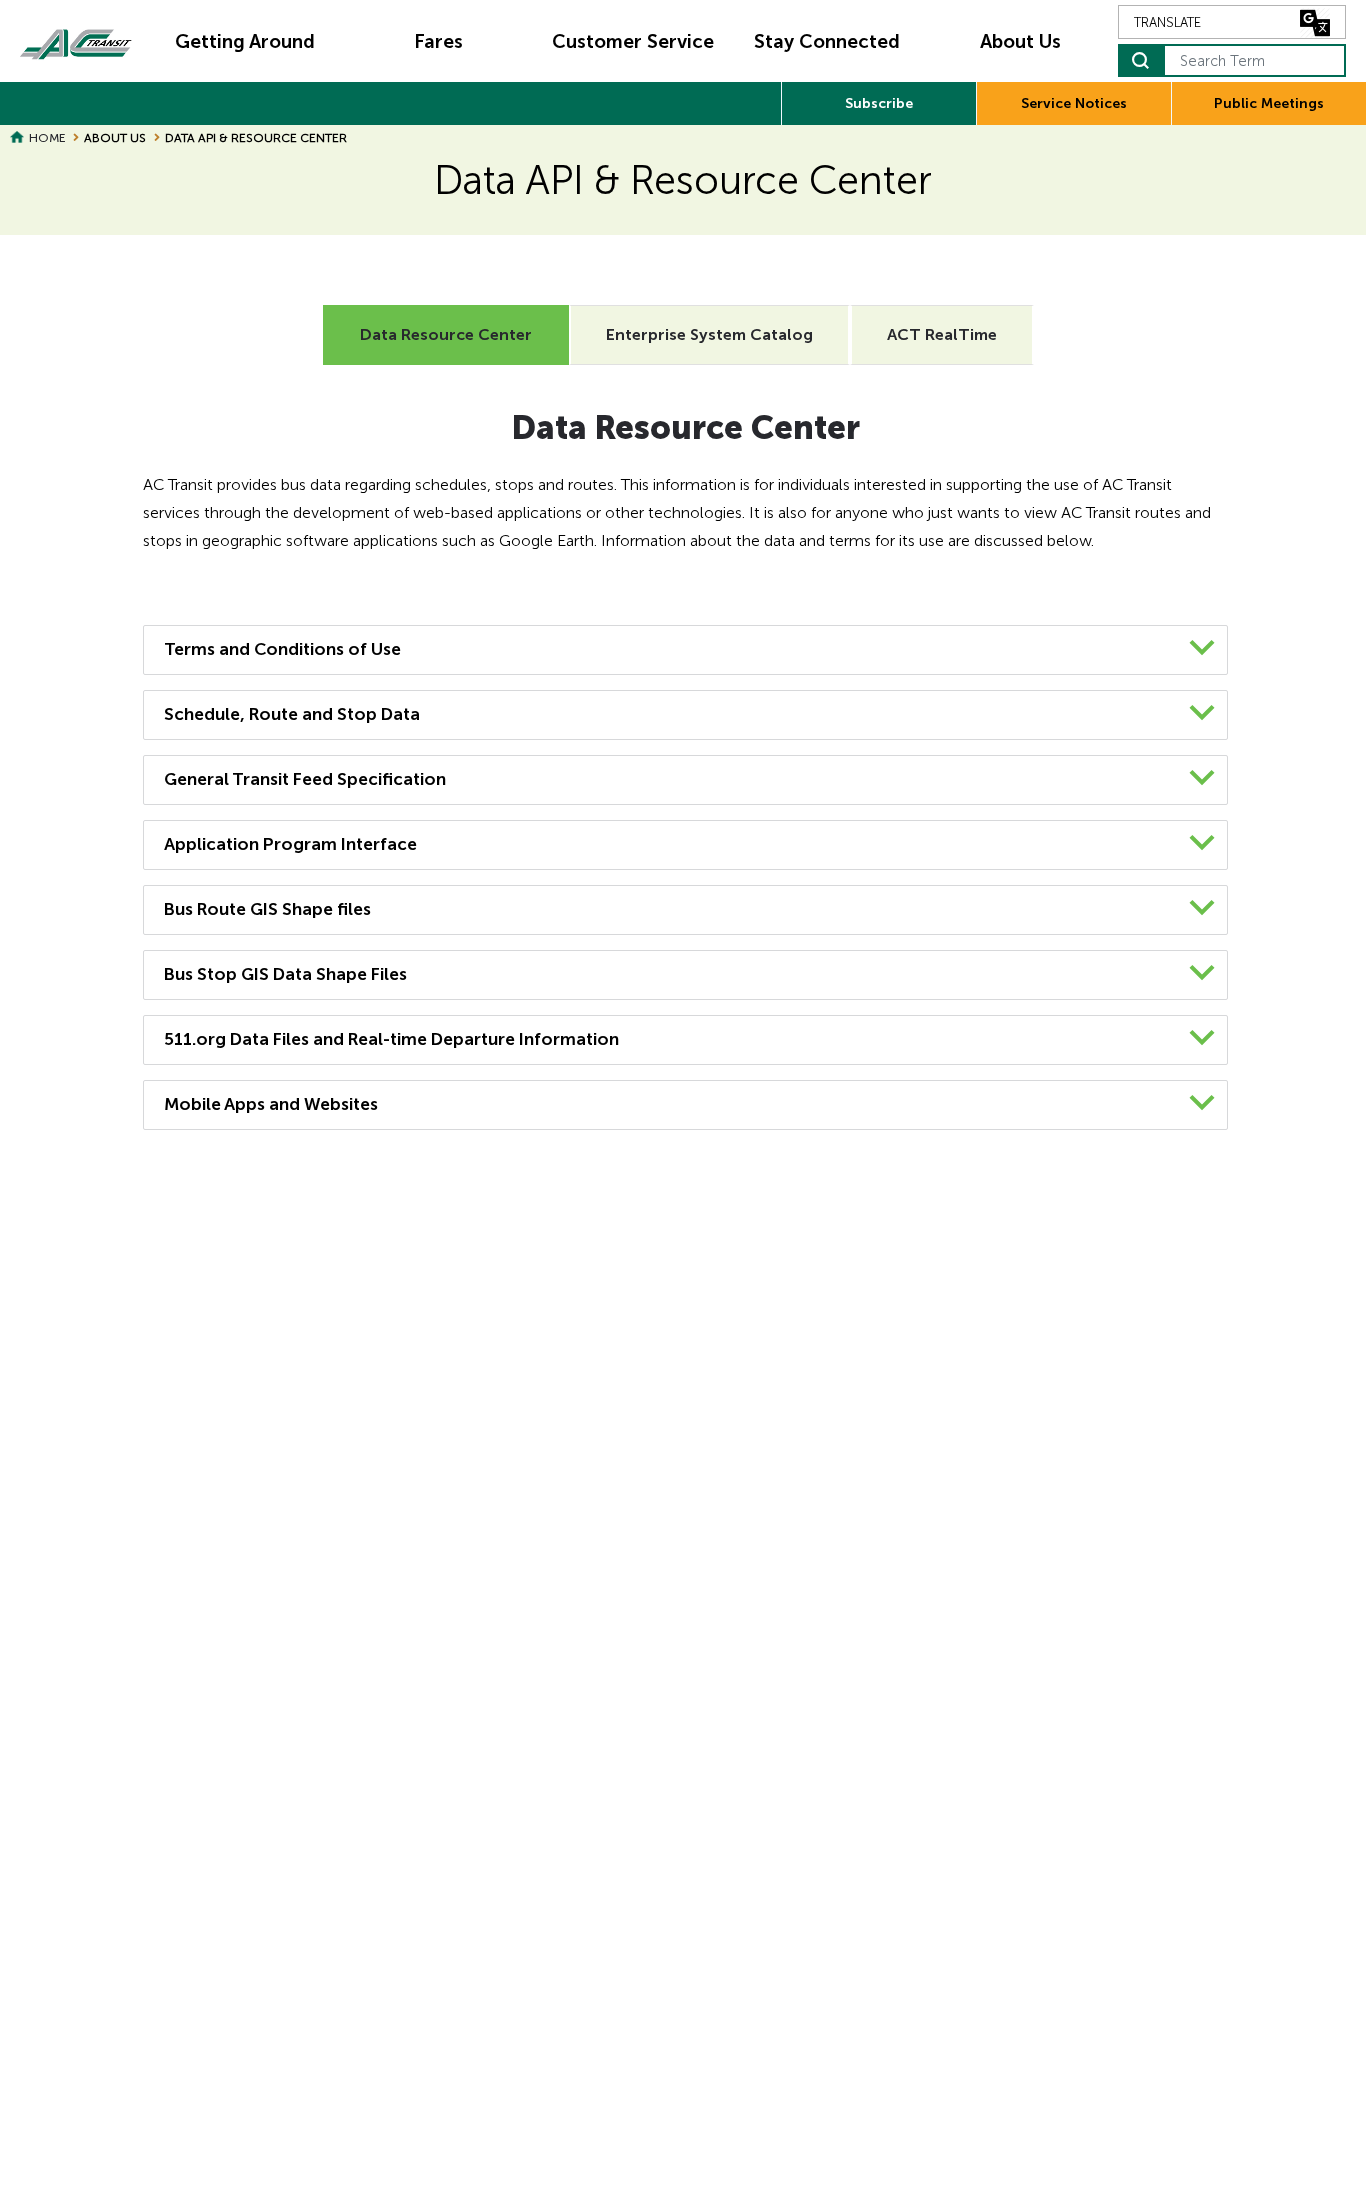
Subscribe (879, 103)
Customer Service (633, 41)
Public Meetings (1269, 103)
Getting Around (245, 41)
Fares (438, 41)
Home (47, 138)
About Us (1020, 41)
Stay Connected (827, 41)
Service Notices (1074, 103)
